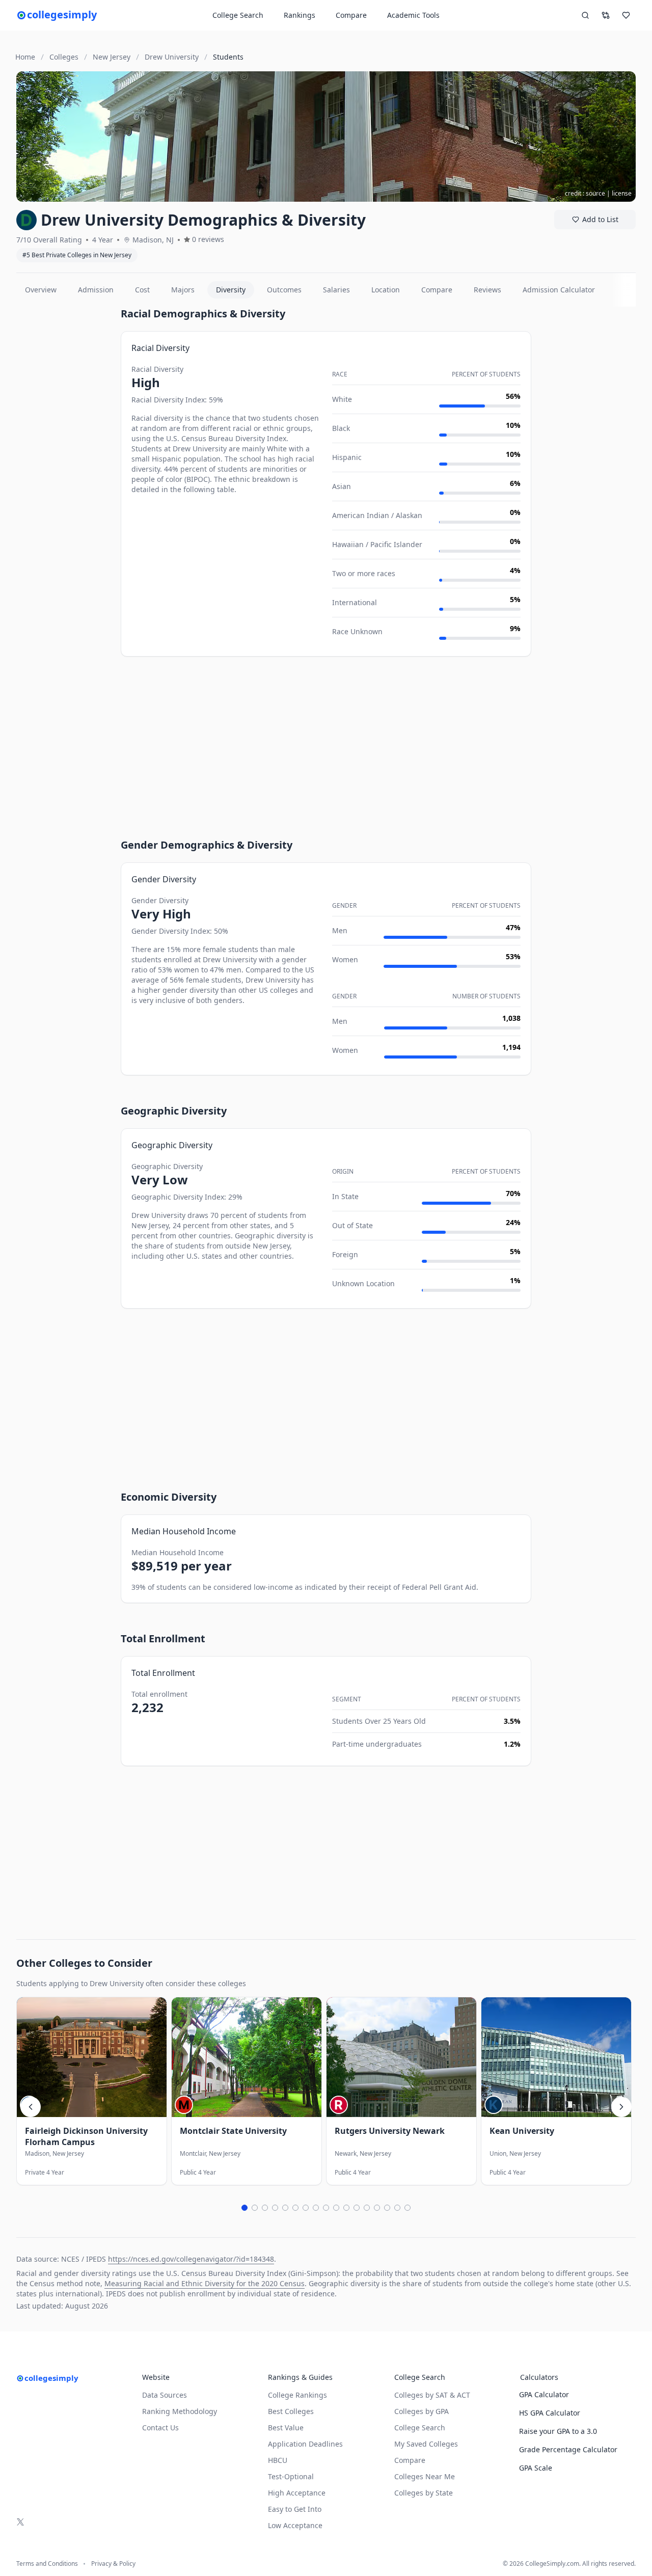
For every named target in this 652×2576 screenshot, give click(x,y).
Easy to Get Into (295, 2509)
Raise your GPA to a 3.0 (558, 2431)
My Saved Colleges (426, 2444)
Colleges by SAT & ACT (432, 2395)
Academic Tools (413, 15)
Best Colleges (291, 2411)
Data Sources (165, 2395)
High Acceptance (297, 2493)
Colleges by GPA (422, 2411)
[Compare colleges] (606, 15)
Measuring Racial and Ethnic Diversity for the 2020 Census (205, 2283)
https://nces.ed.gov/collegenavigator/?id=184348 (191, 2259)
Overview (41, 290)
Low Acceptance (295, 2525)
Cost (142, 290)
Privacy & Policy (113, 2564)
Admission (96, 290)
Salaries (336, 290)
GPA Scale (536, 2468)
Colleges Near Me (425, 2476)
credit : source (585, 193)
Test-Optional (291, 2476)
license (622, 193)
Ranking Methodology (180, 2411)
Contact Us (160, 2428)
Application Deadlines (305, 2444)
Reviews (487, 290)
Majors (183, 290)
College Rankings (297, 2395)
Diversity (231, 290)
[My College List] (626, 15)
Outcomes (284, 290)
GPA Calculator (544, 2394)
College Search (420, 2428)
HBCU (278, 2460)
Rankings (300, 15)
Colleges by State (424, 2493)
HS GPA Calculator (550, 2413)
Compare (351, 15)
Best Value (286, 2428)
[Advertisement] (64, 459)
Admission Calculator (559, 290)
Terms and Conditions (47, 2564)
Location (386, 290)
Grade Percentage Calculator (568, 2449)
